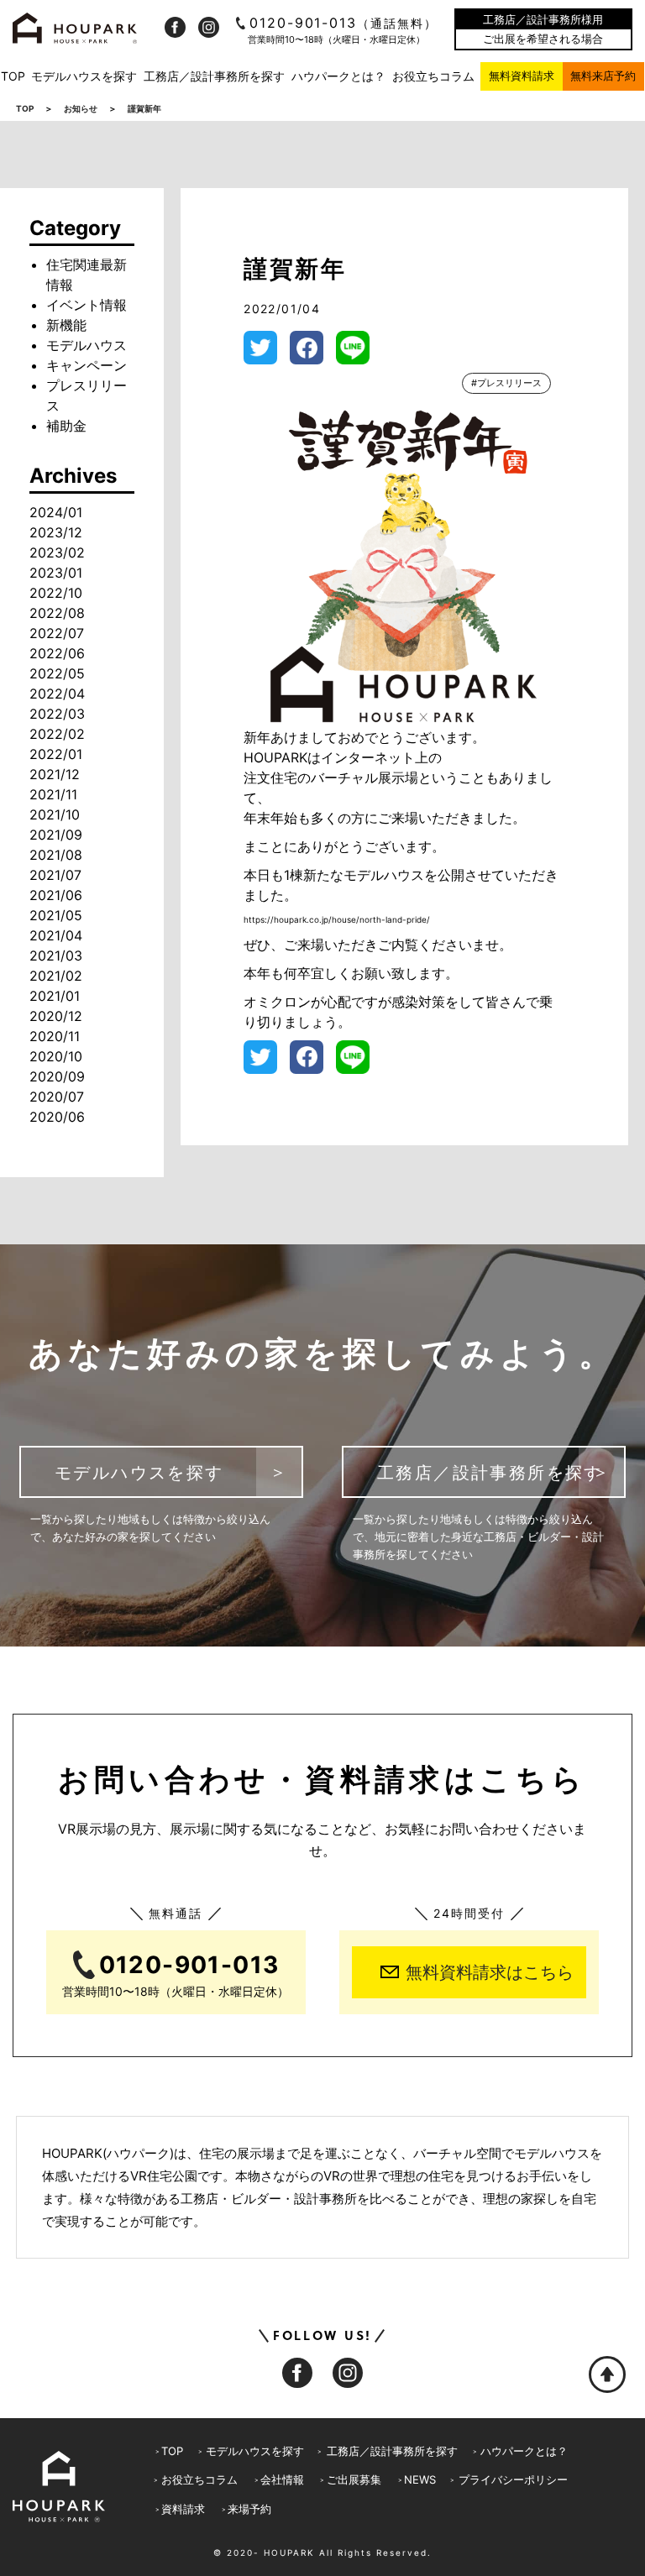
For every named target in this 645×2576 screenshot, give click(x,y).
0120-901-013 (343, 23)
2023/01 (56, 573)
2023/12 (56, 532)
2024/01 (56, 512)
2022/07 (57, 633)
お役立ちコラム (433, 76)
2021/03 (56, 956)
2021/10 (55, 814)
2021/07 (55, 875)
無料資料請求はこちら (490, 1972)
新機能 (66, 325)
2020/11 (55, 1036)
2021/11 (53, 794)
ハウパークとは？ (338, 76)
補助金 (66, 426)
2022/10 (56, 593)
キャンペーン (87, 365)
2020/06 (57, 1117)
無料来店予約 (603, 76)
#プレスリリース (506, 383)
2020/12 (56, 1016)
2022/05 (57, 673)
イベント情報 (87, 305)
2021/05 (56, 915)
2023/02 (57, 552)
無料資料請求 (522, 76)
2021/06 (56, 895)
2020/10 (56, 1056)
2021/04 (56, 935)
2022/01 (56, 754)
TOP (13, 76)
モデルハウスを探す (84, 76)
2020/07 (57, 1097)
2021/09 (56, 835)
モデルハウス (87, 345)
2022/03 (57, 714)
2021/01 (55, 996)
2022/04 (57, 694)
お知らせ (81, 108)
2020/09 (57, 1076)
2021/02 (56, 976)
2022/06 (57, 653)
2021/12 (55, 774)
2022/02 (57, 734)
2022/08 (57, 613)
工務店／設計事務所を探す (214, 76)
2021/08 (56, 855)
